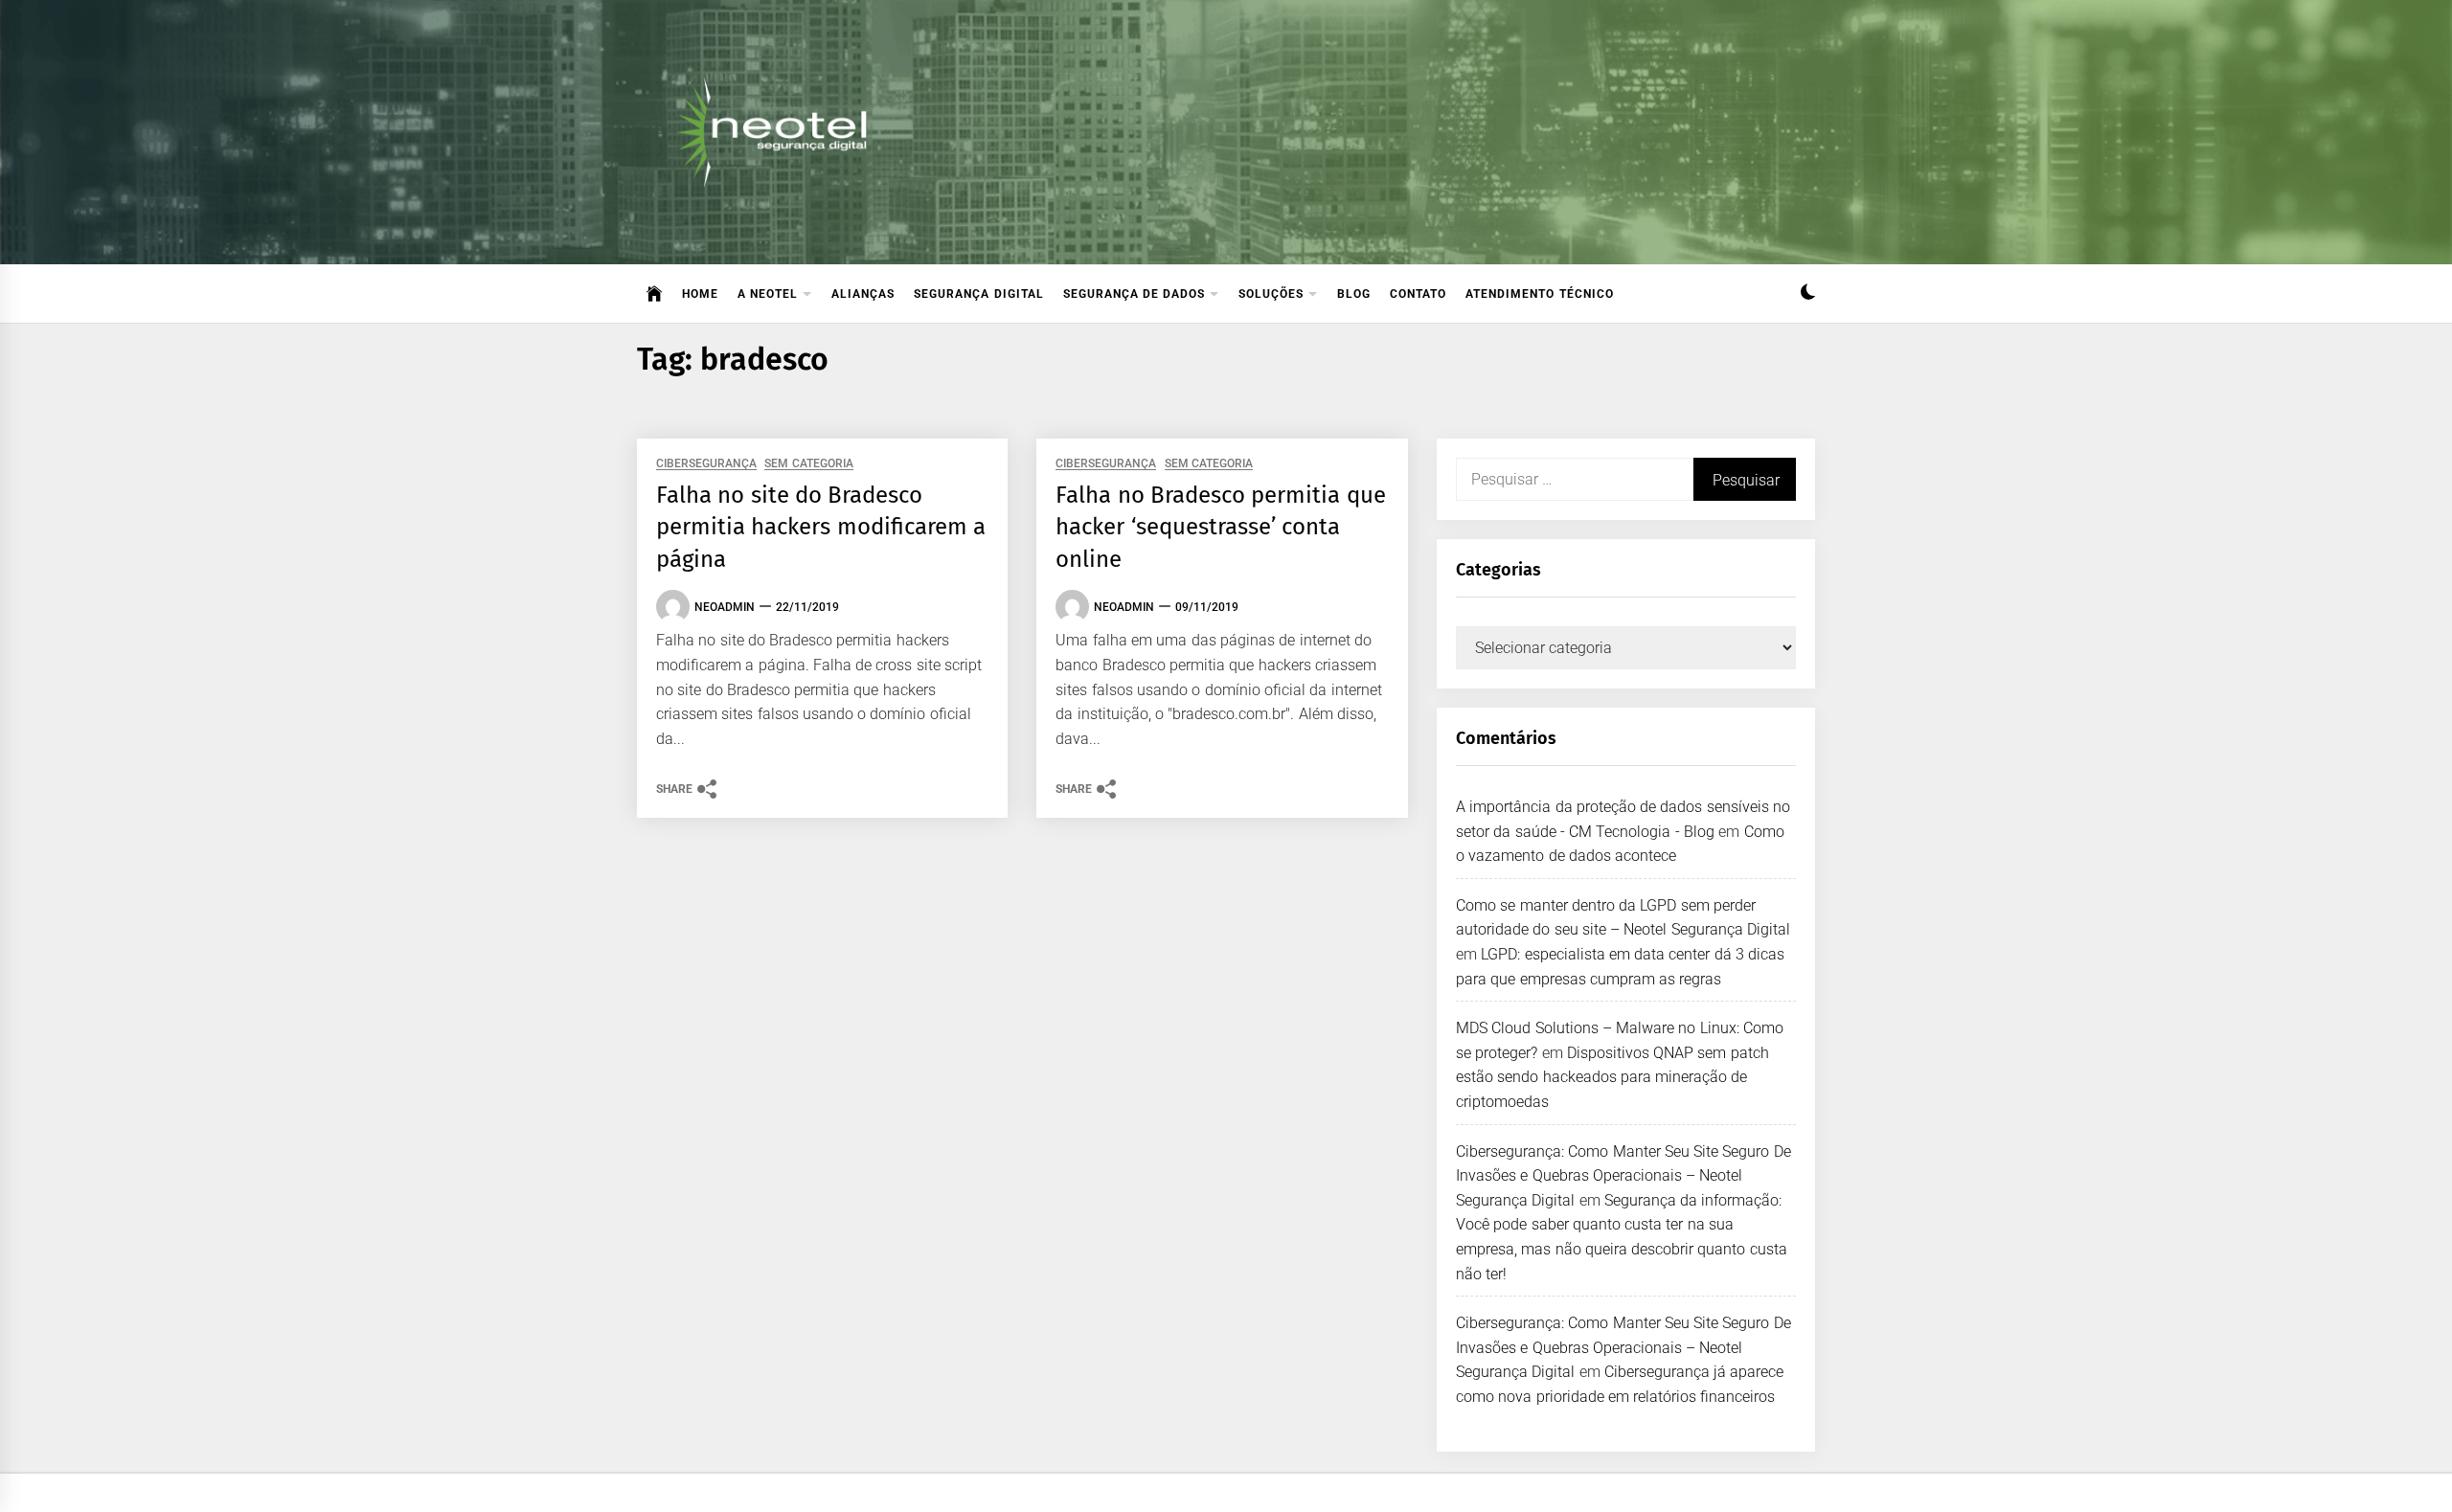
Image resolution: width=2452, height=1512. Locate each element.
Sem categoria (808, 464)
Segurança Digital (978, 294)
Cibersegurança (706, 464)
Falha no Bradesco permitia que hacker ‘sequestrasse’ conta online (1220, 527)
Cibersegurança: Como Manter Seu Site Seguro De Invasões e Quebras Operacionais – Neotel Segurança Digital (1623, 1176)
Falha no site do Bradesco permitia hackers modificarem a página (821, 527)
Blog (1354, 294)
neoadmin (725, 607)
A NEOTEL (768, 294)
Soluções (1271, 294)
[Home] (655, 294)
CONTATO (1418, 294)
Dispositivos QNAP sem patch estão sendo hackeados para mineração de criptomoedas (1612, 1077)
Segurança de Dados (1135, 294)
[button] (1808, 294)
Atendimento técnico (1539, 294)
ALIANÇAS (863, 294)
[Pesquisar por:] (1575, 479)
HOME (700, 294)
